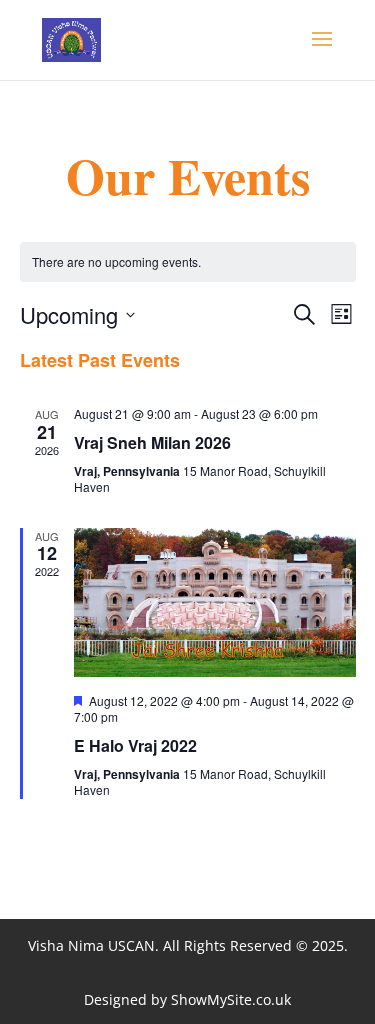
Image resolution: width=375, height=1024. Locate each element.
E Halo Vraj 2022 (135, 745)
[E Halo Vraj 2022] (215, 602)
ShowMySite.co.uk (231, 999)
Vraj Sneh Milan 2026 (152, 442)
